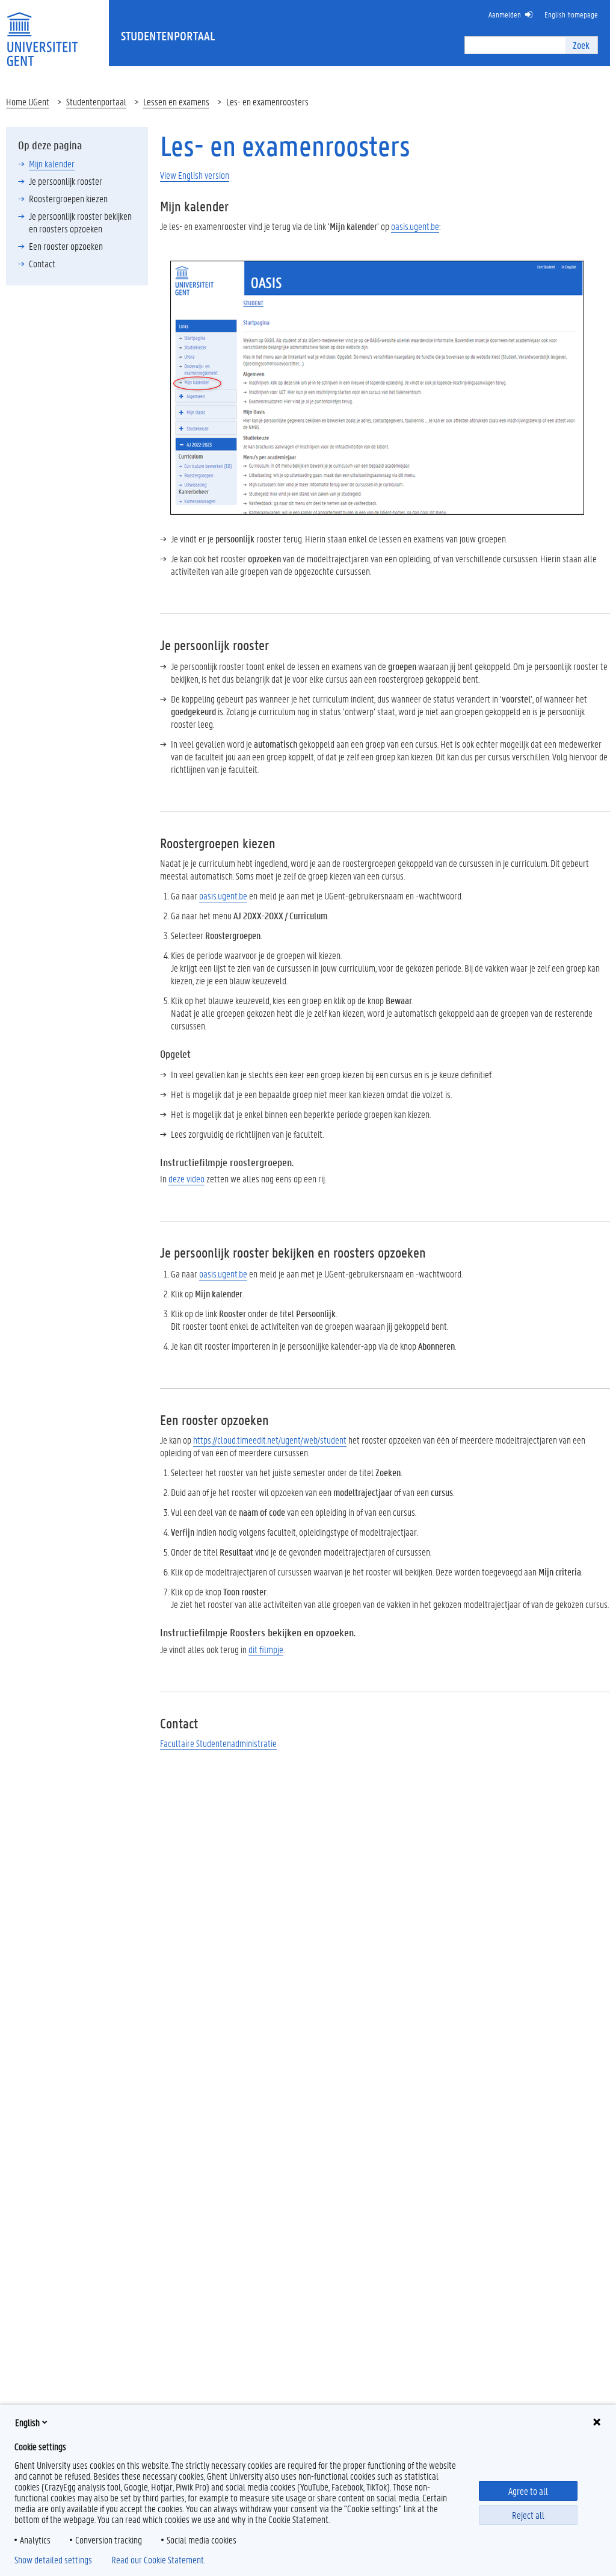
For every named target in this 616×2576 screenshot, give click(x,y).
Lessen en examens (176, 101)
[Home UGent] (42, 32)
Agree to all (528, 2491)
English (27, 2422)
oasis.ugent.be (415, 226)
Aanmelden (505, 14)
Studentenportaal (96, 101)
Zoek (581, 45)
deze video (186, 1178)
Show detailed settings (53, 2560)
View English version (195, 175)
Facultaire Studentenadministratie (218, 1743)
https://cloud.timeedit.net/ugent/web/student (270, 1440)
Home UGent (28, 101)
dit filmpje (266, 1649)
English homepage (571, 14)
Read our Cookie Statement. (158, 2560)
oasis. (223, 895)
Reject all (528, 2515)
